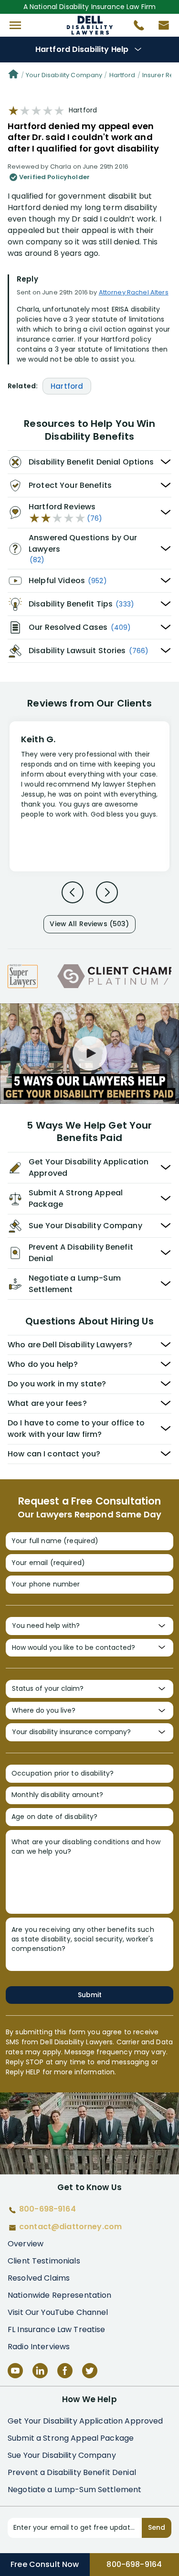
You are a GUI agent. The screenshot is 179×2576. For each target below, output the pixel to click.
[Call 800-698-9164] (135, 28)
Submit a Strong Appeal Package (71, 2438)
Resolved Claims (39, 2278)
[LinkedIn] (40, 2371)
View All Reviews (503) (89, 924)
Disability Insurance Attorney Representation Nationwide (89, 25)
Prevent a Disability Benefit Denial (72, 2472)
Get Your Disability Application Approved (85, 2421)
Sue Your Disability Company (62, 2455)
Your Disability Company (64, 75)
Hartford (122, 75)
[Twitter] (90, 2371)
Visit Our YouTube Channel (58, 2312)
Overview (26, 2244)
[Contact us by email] (160, 28)
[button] (15, 25)
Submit (90, 1995)
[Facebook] (65, 2371)
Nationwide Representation (60, 2295)
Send (157, 2527)
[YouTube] (15, 2371)
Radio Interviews (39, 2347)
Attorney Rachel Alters (134, 292)
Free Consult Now (45, 2564)
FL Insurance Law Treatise (57, 2329)
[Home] (13, 75)
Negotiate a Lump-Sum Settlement (74, 2490)
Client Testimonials (44, 2261)
